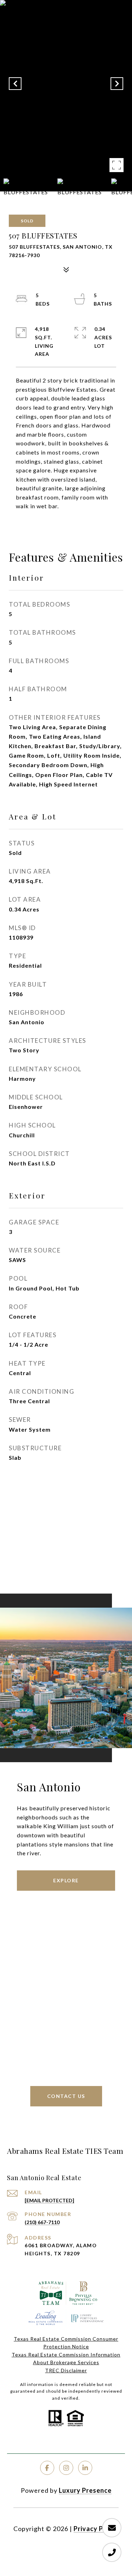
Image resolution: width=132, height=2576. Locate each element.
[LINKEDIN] (85, 2468)
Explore (66, 1880)
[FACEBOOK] (47, 2468)
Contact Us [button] (66, 2096)
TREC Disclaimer (66, 2370)
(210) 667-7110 (42, 2222)
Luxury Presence (85, 2490)
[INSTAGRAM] (66, 2468)
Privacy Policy (96, 2529)
